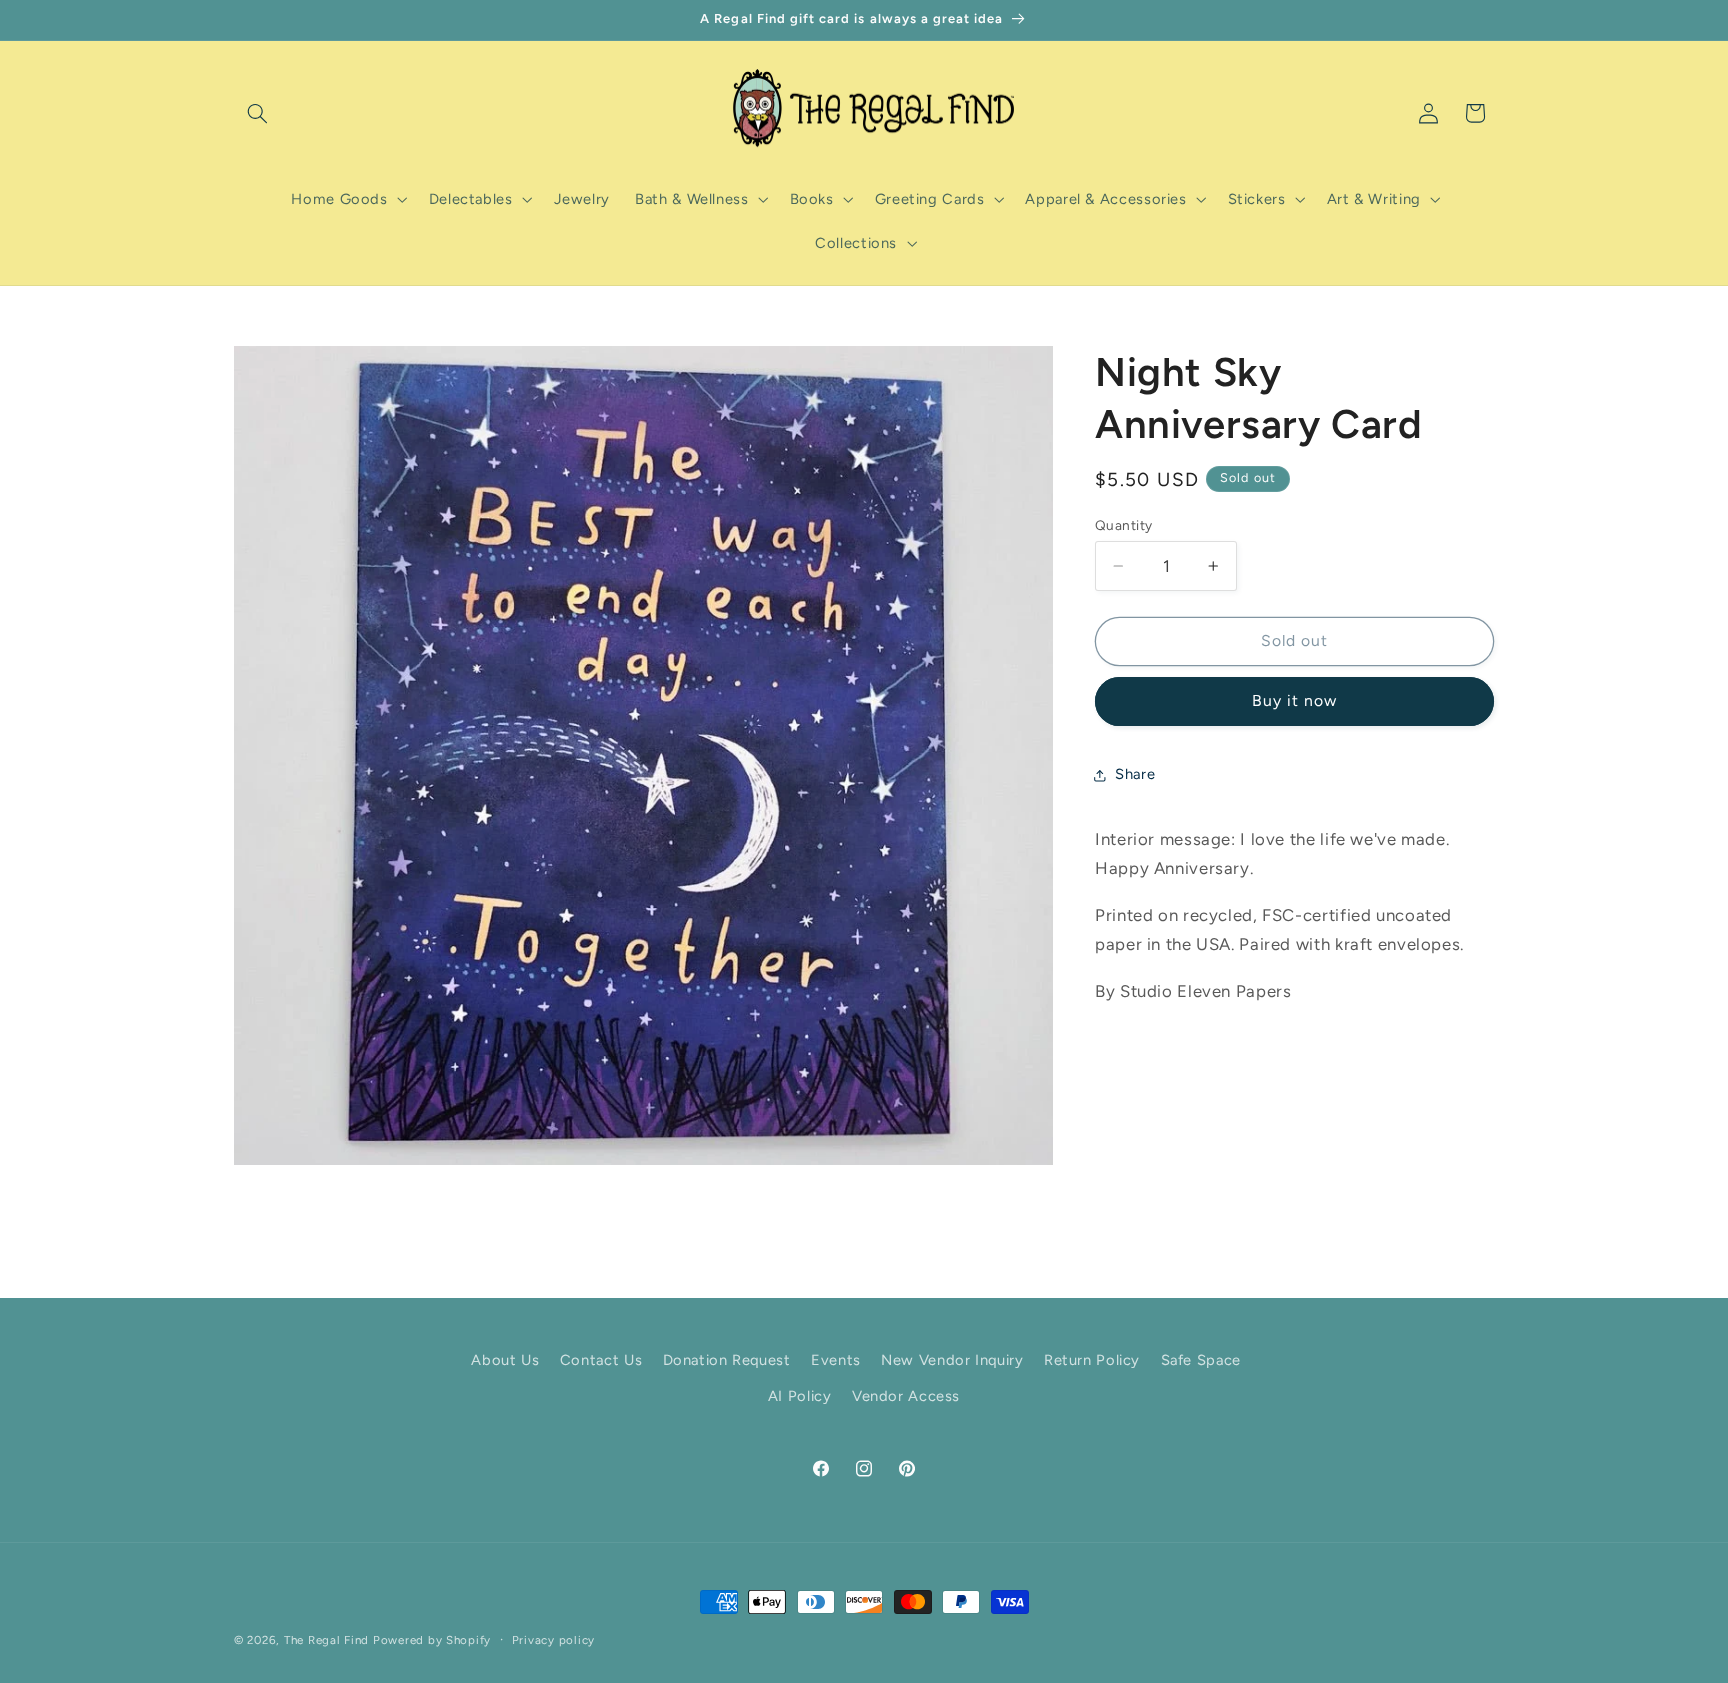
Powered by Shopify (432, 1640)
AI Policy (800, 1396)
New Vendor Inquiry (952, 1360)
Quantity (1123, 525)
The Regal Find (326, 1640)
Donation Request (727, 1360)
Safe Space (1201, 1360)
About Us (505, 1360)
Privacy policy (553, 1640)
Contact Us (601, 1360)
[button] (257, 113)
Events (836, 1360)
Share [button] (1135, 774)
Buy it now (1295, 700)
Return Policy (1092, 1360)
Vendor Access (906, 1396)
